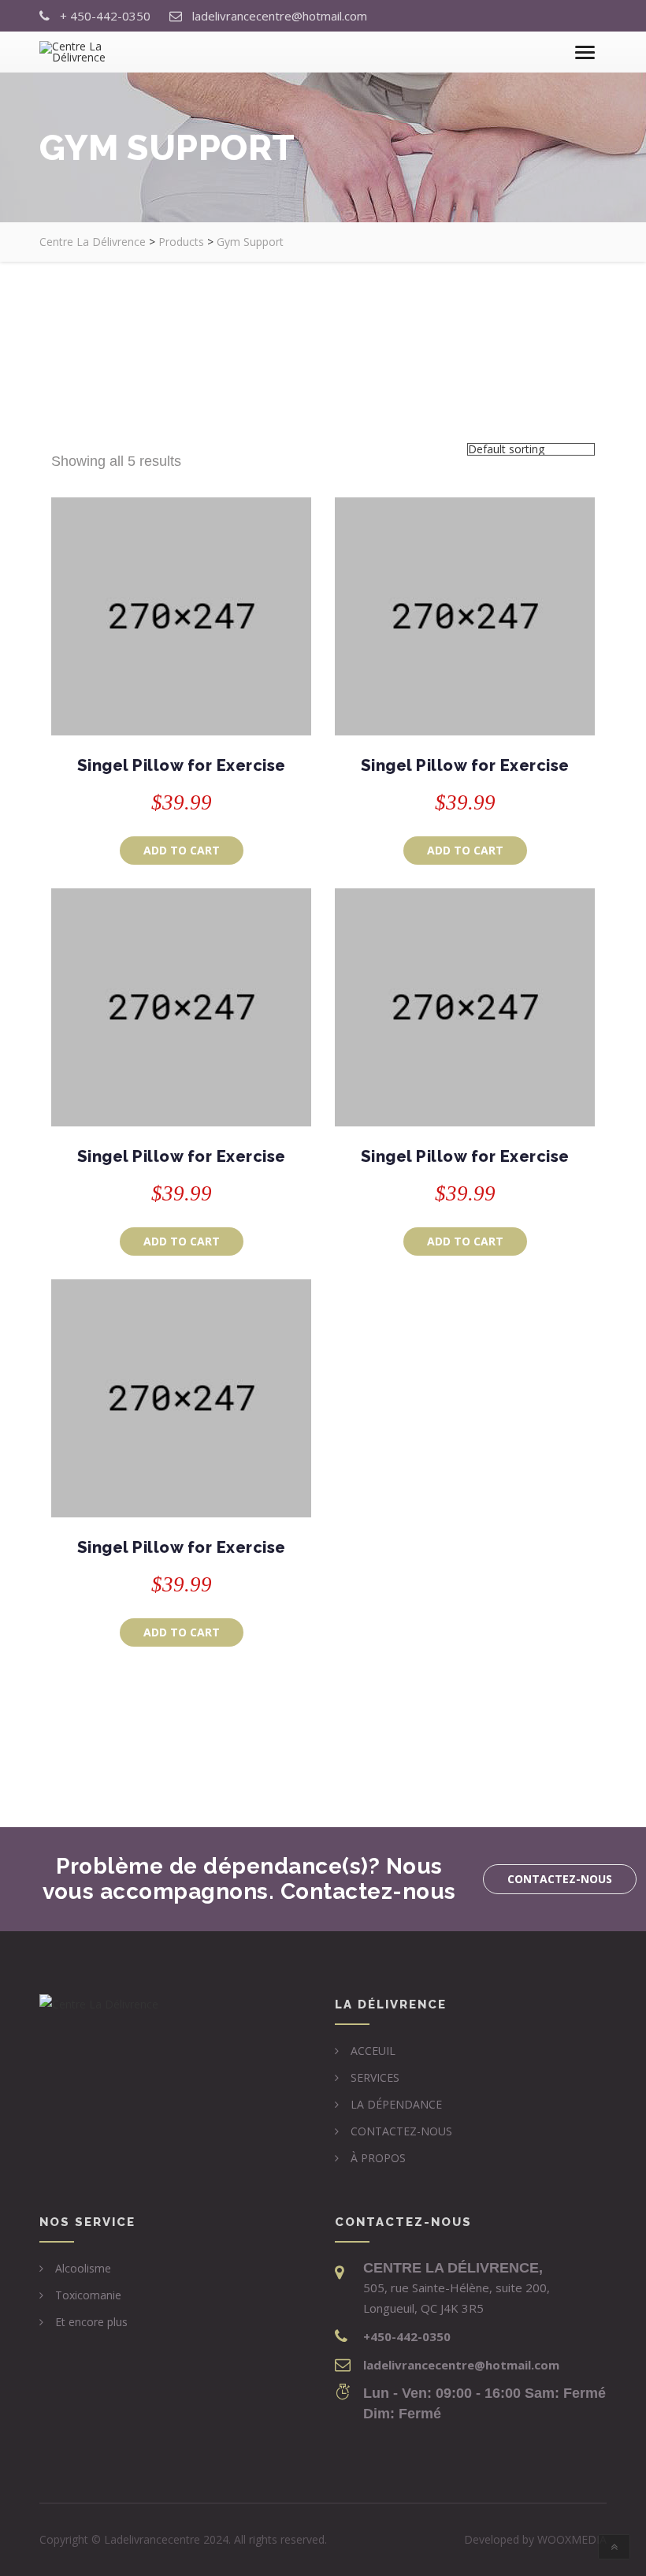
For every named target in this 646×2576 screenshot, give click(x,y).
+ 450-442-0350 (105, 16)
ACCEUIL (373, 2051)
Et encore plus (91, 2322)
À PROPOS (378, 2158)
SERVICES (375, 2077)
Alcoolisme (83, 2268)
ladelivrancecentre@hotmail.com (280, 16)
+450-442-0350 (407, 2336)
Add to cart (182, 850)
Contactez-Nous (560, 1879)
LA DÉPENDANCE (396, 2104)
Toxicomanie (88, 2295)
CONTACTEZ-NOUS (401, 2131)
